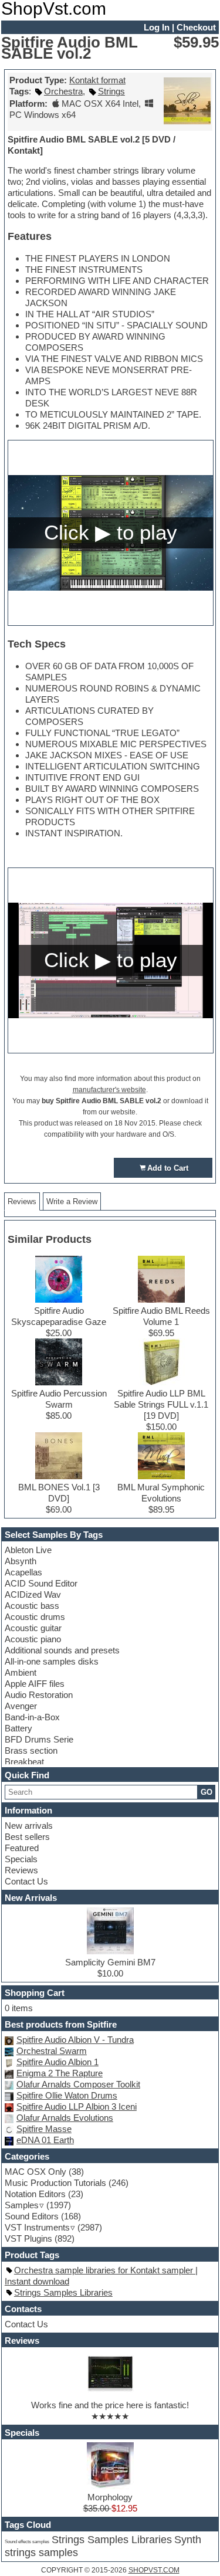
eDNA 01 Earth (45, 2140)
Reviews (21, 1870)
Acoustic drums (35, 1617)
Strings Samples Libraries (63, 2292)
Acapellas (23, 1572)
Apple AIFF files (35, 1684)
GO (207, 1792)
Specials (21, 1859)
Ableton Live (28, 1550)
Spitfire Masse (44, 2129)
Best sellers (27, 1837)
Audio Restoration (39, 1695)
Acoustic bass (32, 1606)
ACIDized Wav (33, 1594)
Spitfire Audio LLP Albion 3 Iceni (77, 2106)
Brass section (31, 1750)
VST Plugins (28, 2238)
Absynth (21, 1561)
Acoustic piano (33, 1639)
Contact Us (26, 1881)
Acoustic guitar (33, 1628)
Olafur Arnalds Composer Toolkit (78, 2084)
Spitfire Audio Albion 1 (57, 2062)
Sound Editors (32, 2216)
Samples (22, 2205)
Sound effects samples (27, 2541)
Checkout (196, 27)
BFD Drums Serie (39, 1739)
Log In (157, 27)
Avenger (21, 1706)
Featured (22, 1848)
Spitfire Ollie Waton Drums (67, 2095)
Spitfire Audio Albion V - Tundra (75, 2040)
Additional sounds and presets (62, 1650)
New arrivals (29, 1826)
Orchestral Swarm (52, 2051)
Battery (18, 1728)
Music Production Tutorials (55, 2183)
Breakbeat (24, 1762)
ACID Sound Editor (41, 1583)
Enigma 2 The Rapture (60, 2073)
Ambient (21, 1672)
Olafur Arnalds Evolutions (65, 2118)
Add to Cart (168, 1168)
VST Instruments (37, 2227)
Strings (111, 91)
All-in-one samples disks (52, 1661)
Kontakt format (97, 80)
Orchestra (63, 91)
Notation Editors (35, 2194)
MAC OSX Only (35, 2172)
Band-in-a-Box (32, 1717)
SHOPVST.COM (154, 2570)
